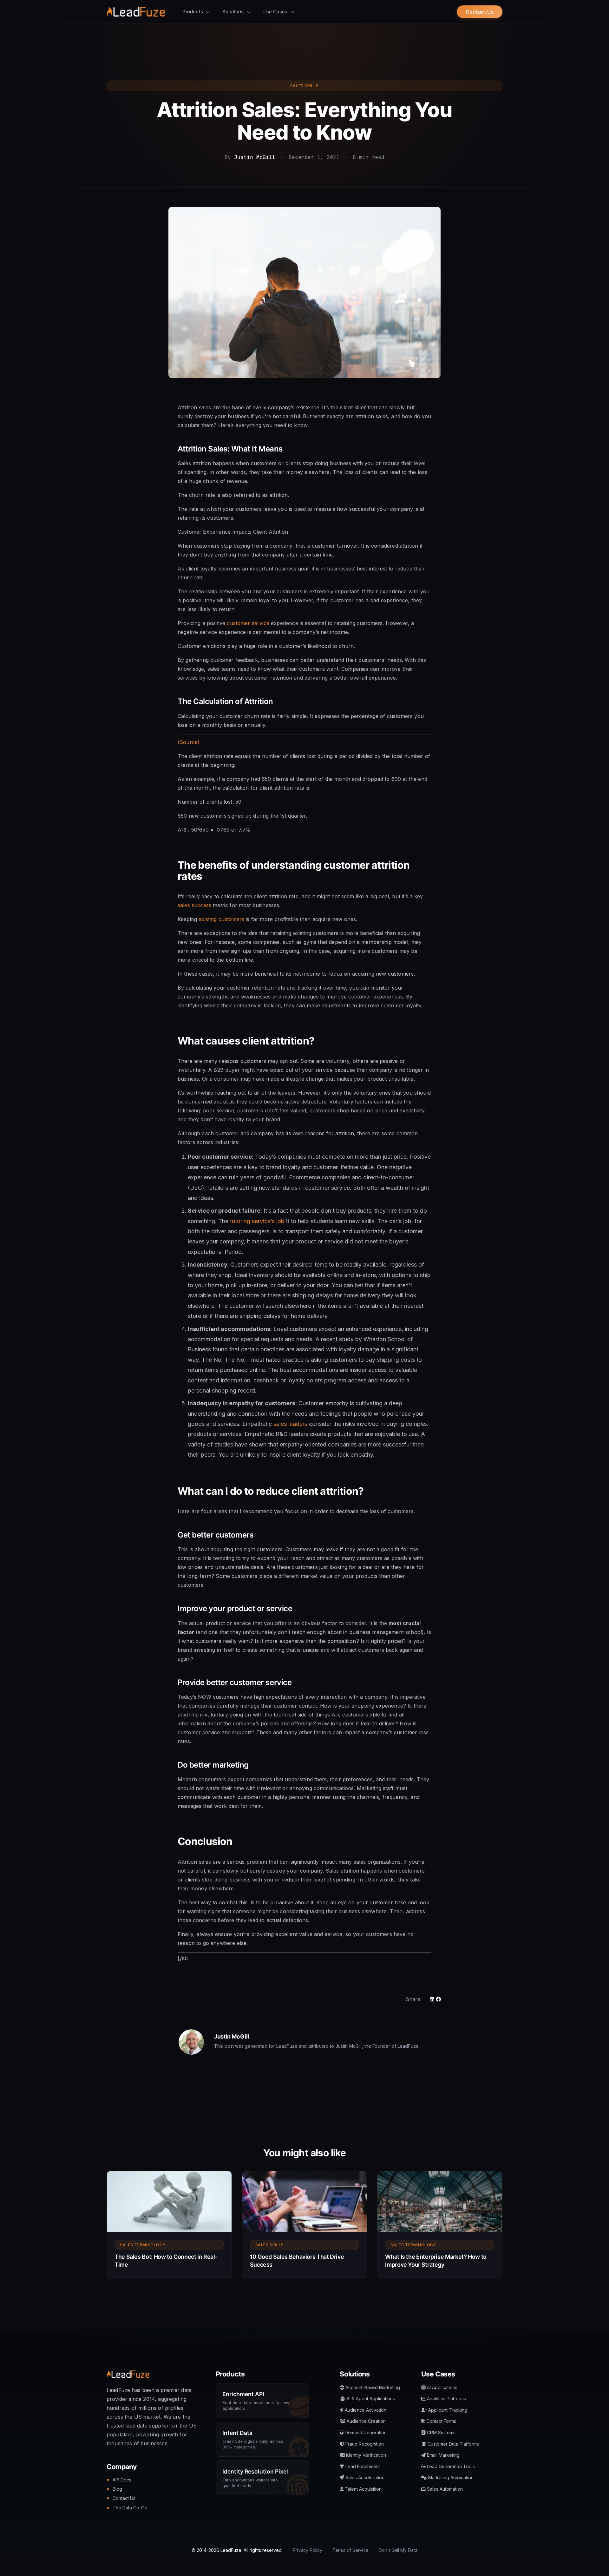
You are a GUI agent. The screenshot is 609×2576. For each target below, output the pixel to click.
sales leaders (290, 1424)
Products (193, 12)
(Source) (189, 742)
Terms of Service (350, 2550)
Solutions (234, 12)
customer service (248, 623)
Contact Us (480, 12)
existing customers (221, 919)
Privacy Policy (308, 2550)
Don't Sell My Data (398, 2550)
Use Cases (276, 12)
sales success (194, 905)
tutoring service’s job (257, 1221)
